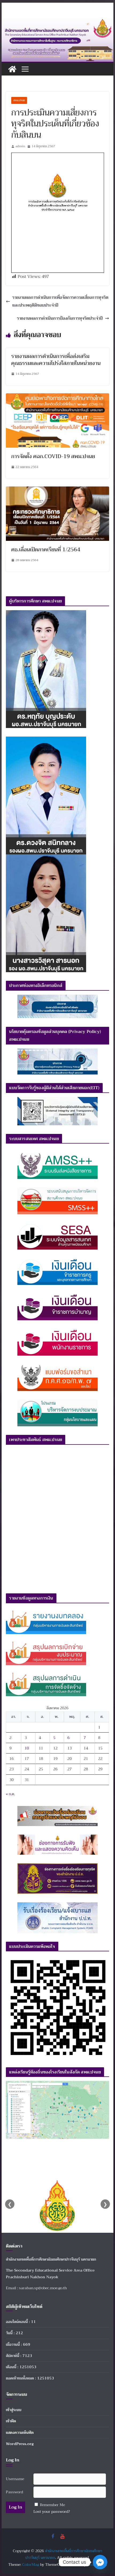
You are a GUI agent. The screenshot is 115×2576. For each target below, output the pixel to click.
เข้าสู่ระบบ (14, 2410)
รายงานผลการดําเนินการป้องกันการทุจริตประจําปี (60, 318)
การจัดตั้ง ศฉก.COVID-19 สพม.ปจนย (53, 456)
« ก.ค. (10, 1794)
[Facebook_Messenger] (100, 2562)
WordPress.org (20, 2444)
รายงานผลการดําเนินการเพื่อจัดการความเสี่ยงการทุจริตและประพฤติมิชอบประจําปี (60, 301)
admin (20, 146)
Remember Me (52, 2505)
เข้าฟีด (11, 2421)
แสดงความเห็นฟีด (20, 2432)
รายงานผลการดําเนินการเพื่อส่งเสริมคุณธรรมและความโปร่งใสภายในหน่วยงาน (56, 360)
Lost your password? (52, 2511)
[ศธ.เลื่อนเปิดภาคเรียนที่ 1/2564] (57, 490)
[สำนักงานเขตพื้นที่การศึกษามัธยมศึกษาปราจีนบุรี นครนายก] (57, 22)
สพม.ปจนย (19, 100)
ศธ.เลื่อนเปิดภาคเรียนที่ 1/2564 (46, 550)
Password (14, 2492)
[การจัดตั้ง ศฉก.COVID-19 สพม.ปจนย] (57, 397)
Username (15, 2479)
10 (27, 1748)
